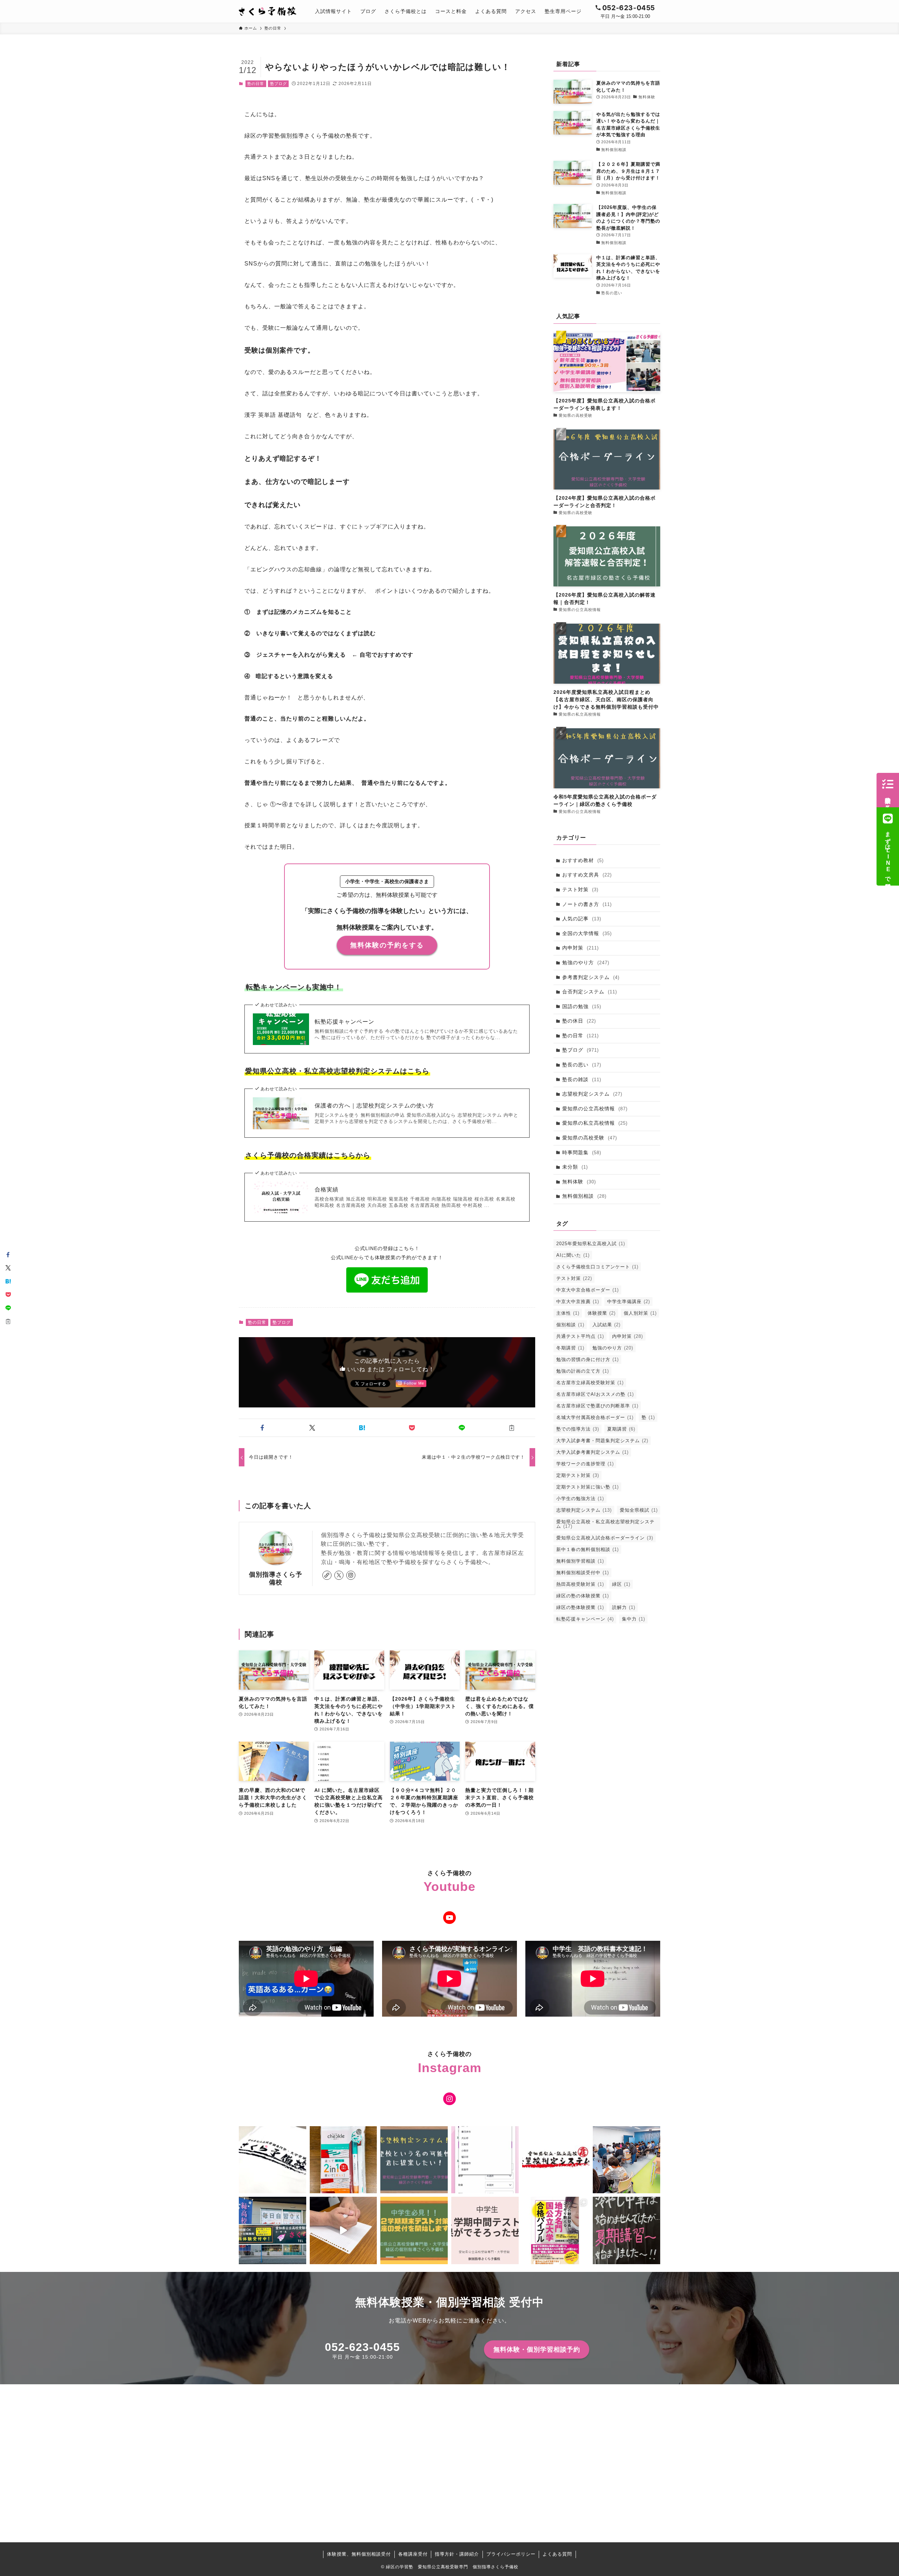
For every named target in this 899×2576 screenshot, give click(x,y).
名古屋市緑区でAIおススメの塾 (595, 1394)
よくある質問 (557, 2554)
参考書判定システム (591, 977)
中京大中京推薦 (578, 1302)
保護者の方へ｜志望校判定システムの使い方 (374, 1106)
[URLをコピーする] (512, 1428)
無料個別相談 (584, 1196)
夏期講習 (621, 1429)
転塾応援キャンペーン (344, 1022)
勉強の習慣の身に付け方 (588, 1359)
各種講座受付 (413, 2554)
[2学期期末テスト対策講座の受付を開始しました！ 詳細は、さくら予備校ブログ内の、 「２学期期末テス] (414, 2230)
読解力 (624, 1607)
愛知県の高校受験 (590, 1138)
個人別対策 (640, 1313)
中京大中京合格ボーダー (588, 1290)
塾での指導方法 (578, 1429)
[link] (327, 1575)
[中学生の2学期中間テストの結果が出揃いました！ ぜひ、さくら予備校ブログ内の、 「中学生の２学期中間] (485, 2230)
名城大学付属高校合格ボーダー (595, 1417)
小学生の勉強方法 (580, 1499)
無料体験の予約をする (387, 945)
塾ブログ (278, 84)
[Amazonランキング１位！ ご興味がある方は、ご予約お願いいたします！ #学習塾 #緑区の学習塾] (556, 2230)
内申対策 (580, 948)
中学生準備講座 (629, 1302)
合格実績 (327, 1190)
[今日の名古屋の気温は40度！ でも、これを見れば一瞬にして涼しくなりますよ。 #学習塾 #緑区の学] (626, 2230)
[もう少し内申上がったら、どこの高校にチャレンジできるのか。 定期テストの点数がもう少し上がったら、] (414, 2160)
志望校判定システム (592, 1094)
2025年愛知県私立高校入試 (591, 1244)
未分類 (575, 1167)
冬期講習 (570, 1348)
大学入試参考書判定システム (592, 1452)
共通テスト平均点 (580, 1336)
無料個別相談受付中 (583, 1573)
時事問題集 (582, 1152)
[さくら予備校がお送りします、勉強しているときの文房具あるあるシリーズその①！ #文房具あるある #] (343, 2230)
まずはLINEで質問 (888, 854)
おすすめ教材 (583, 860)
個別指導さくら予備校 (276, 1578)
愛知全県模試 (639, 1510)
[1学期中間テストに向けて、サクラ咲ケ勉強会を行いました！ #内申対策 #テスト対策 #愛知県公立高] (626, 2160)
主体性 (568, 1313)
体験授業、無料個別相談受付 (359, 2554)
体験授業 (602, 1313)
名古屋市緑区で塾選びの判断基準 (597, 1406)
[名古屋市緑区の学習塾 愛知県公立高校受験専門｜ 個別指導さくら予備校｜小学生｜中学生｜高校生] (268, 11)
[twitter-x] (339, 1575)
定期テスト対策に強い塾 (588, 1487)
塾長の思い (582, 1065)
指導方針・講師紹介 (457, 2554)
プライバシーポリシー (511, 2554)
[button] (262, 1428)
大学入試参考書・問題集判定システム (602, 1441)
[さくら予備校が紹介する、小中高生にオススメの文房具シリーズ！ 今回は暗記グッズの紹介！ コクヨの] (343, 2160)
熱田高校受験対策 (580, 1584)
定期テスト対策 (578, 1475)
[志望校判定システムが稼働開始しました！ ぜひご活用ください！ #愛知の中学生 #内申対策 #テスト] (556, 2160)
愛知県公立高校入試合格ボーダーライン (605, 1538)
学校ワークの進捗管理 (585, 1464)
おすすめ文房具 (587, 875)
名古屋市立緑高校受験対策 (590, 1383)
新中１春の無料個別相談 (588, 1549)
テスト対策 (580, 889)
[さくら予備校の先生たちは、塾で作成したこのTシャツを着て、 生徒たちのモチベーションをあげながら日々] (273, 2160)
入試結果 (606, 1325)
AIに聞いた (573, 1255)
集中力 (634, 1619)
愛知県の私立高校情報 (595, 1123)
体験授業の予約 (888, 797)
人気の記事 (582, 919)
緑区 (621, 1584)
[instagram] (351, 1575)
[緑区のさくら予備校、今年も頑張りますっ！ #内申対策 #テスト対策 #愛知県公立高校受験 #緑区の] (273, 2230)
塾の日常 (256, 84)
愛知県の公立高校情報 (595, 1109)
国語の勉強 (582, 1006)
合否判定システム (590, 992)
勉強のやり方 (586, 962)
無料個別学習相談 (580, 1561)
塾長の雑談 (582, 1079)
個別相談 (570, 1325)
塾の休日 (579, 1021)
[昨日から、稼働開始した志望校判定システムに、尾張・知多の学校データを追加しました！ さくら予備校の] (485, 2160)
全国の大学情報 (587, 933)
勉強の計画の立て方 (583, 1371)
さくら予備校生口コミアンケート (597, 1267)
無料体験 (579, 1182)
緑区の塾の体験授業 (583, 1596)
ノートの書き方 (587, 904)
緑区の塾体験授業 (580, 1607)
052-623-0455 (362, 2347)
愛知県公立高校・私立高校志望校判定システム (605, 1524)
